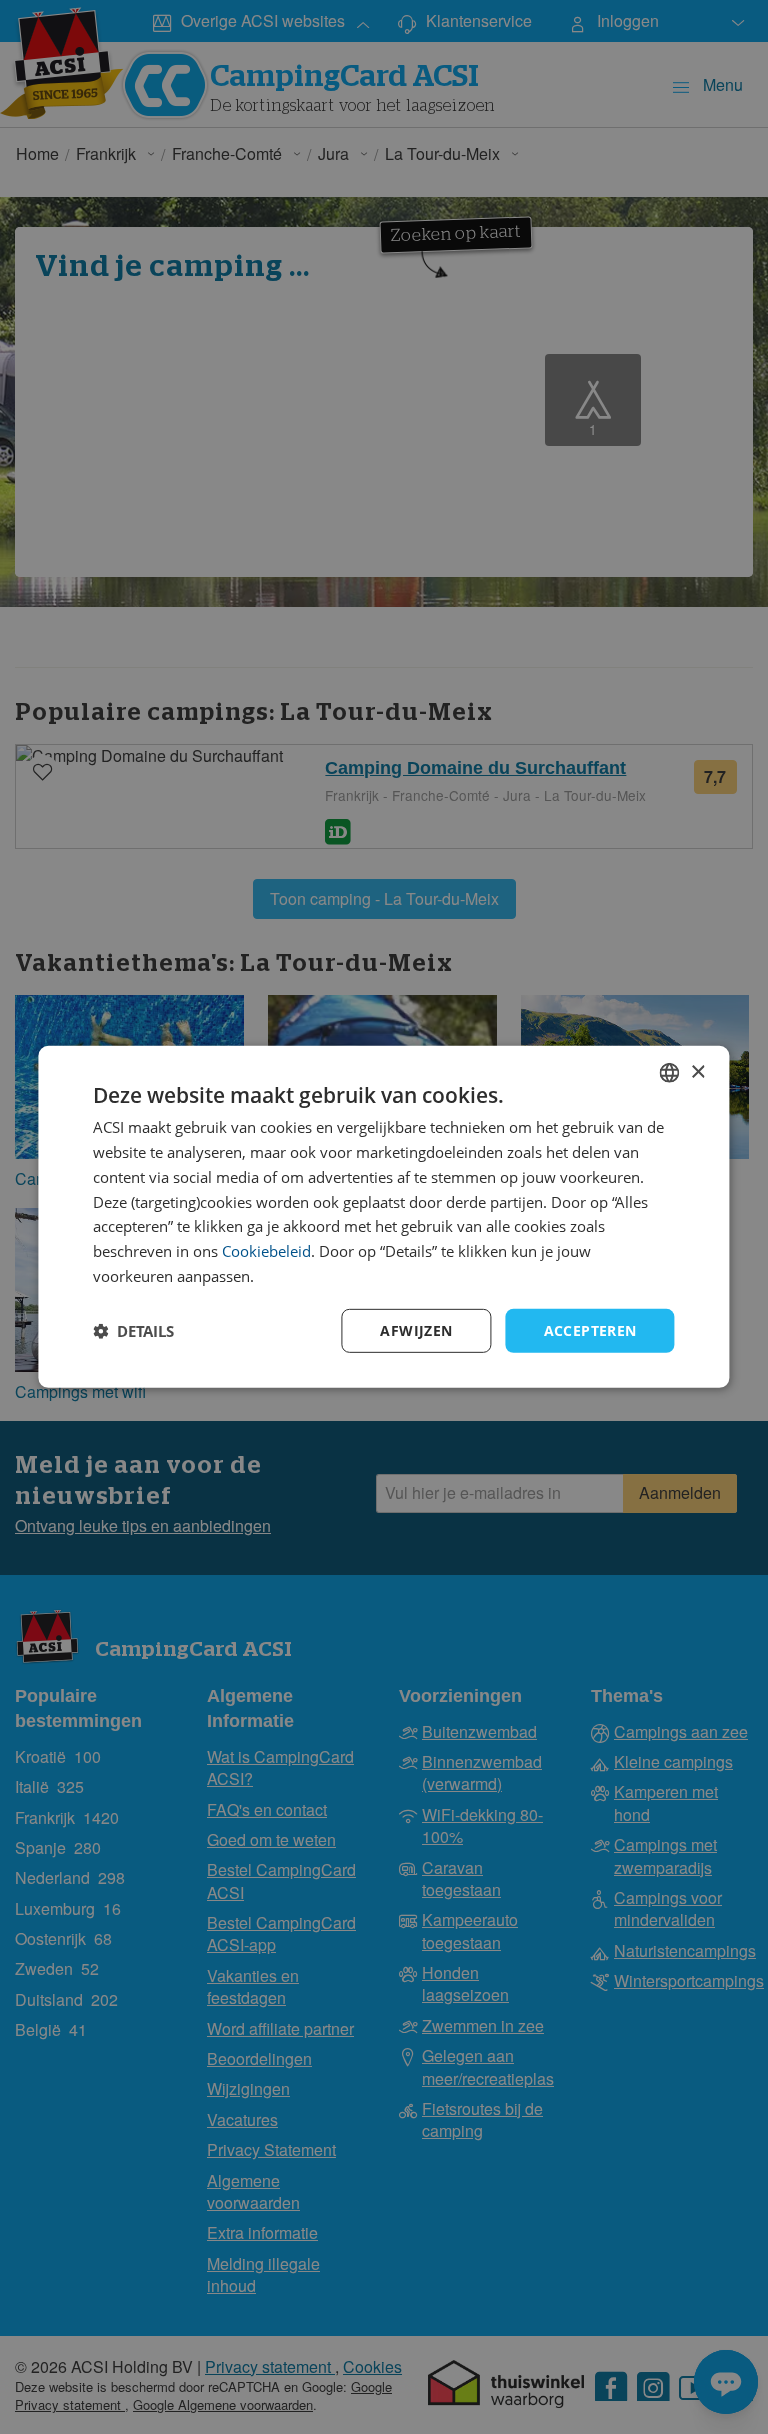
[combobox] (670, 1073)
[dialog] (383, 1217)
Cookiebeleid (266, 1251)
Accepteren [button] (590, 1329)
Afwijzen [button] (416, 1329)
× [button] (697, 1071)
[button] (133, 1331)
